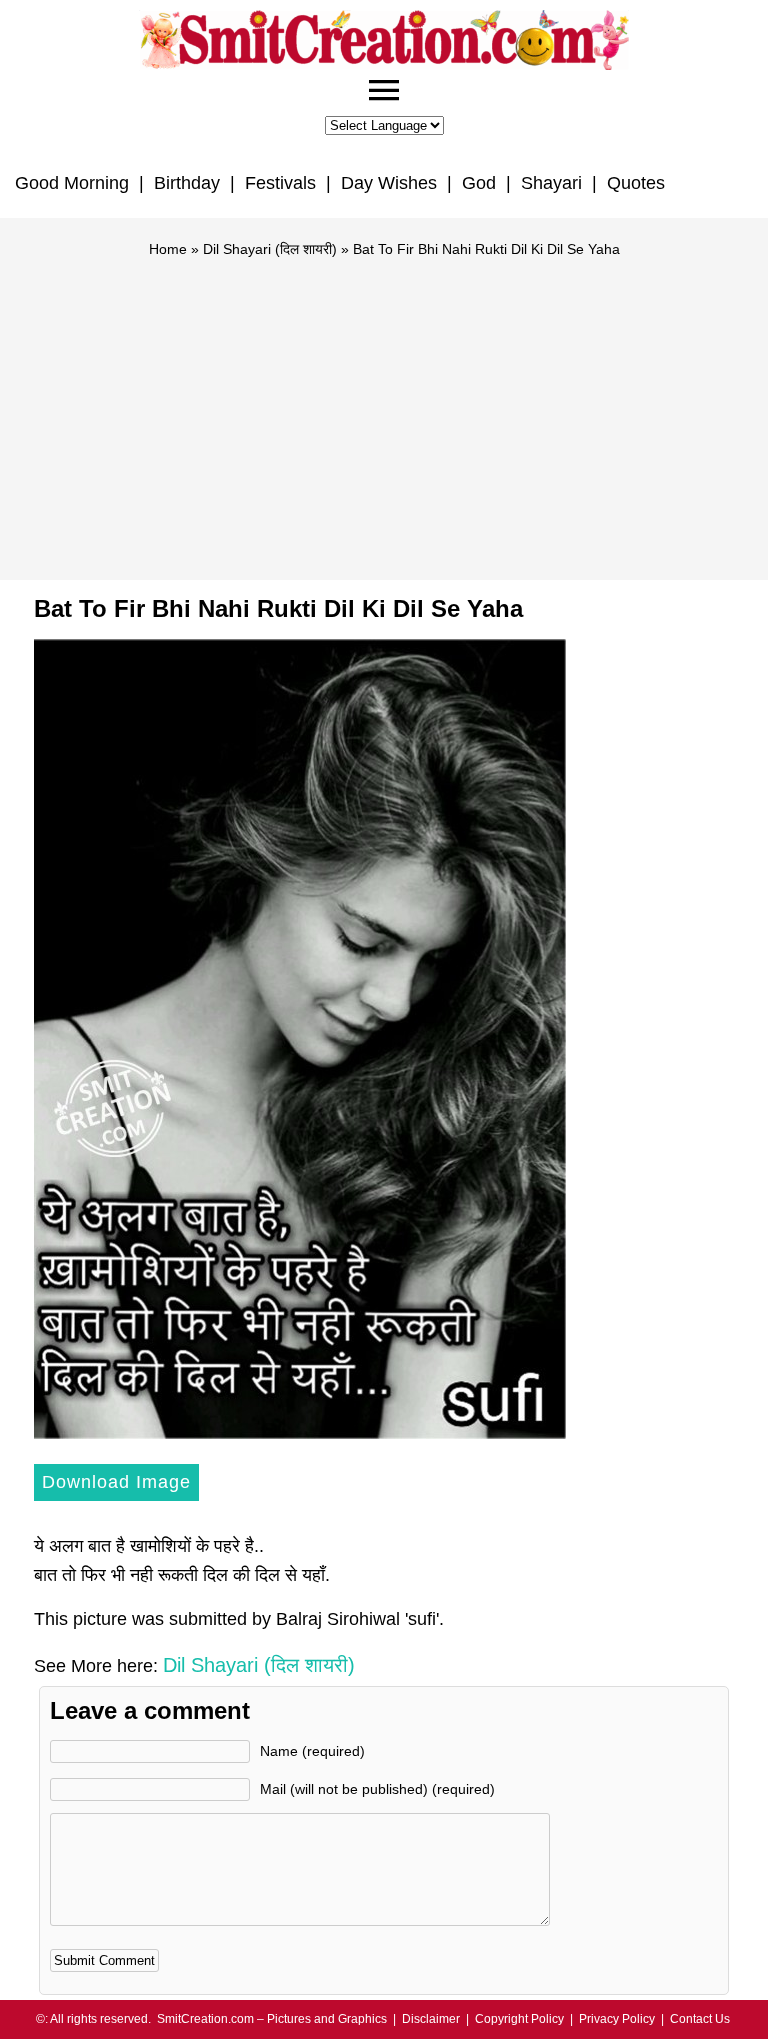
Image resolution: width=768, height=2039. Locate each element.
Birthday (187, 183)
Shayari (551, 183)
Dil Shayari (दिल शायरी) (270, 249)
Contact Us (700, 2019)
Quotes (636, 183)
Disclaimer (431, 2019)
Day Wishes (389, 183)
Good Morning (72, 183)
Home (168, 249)
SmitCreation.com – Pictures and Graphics (272, 2019)
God (479, 183)
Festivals (280, 183)
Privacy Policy (617, 2019)
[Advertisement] (384, 410)
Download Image (116, 1482)
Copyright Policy (519, 2019)
